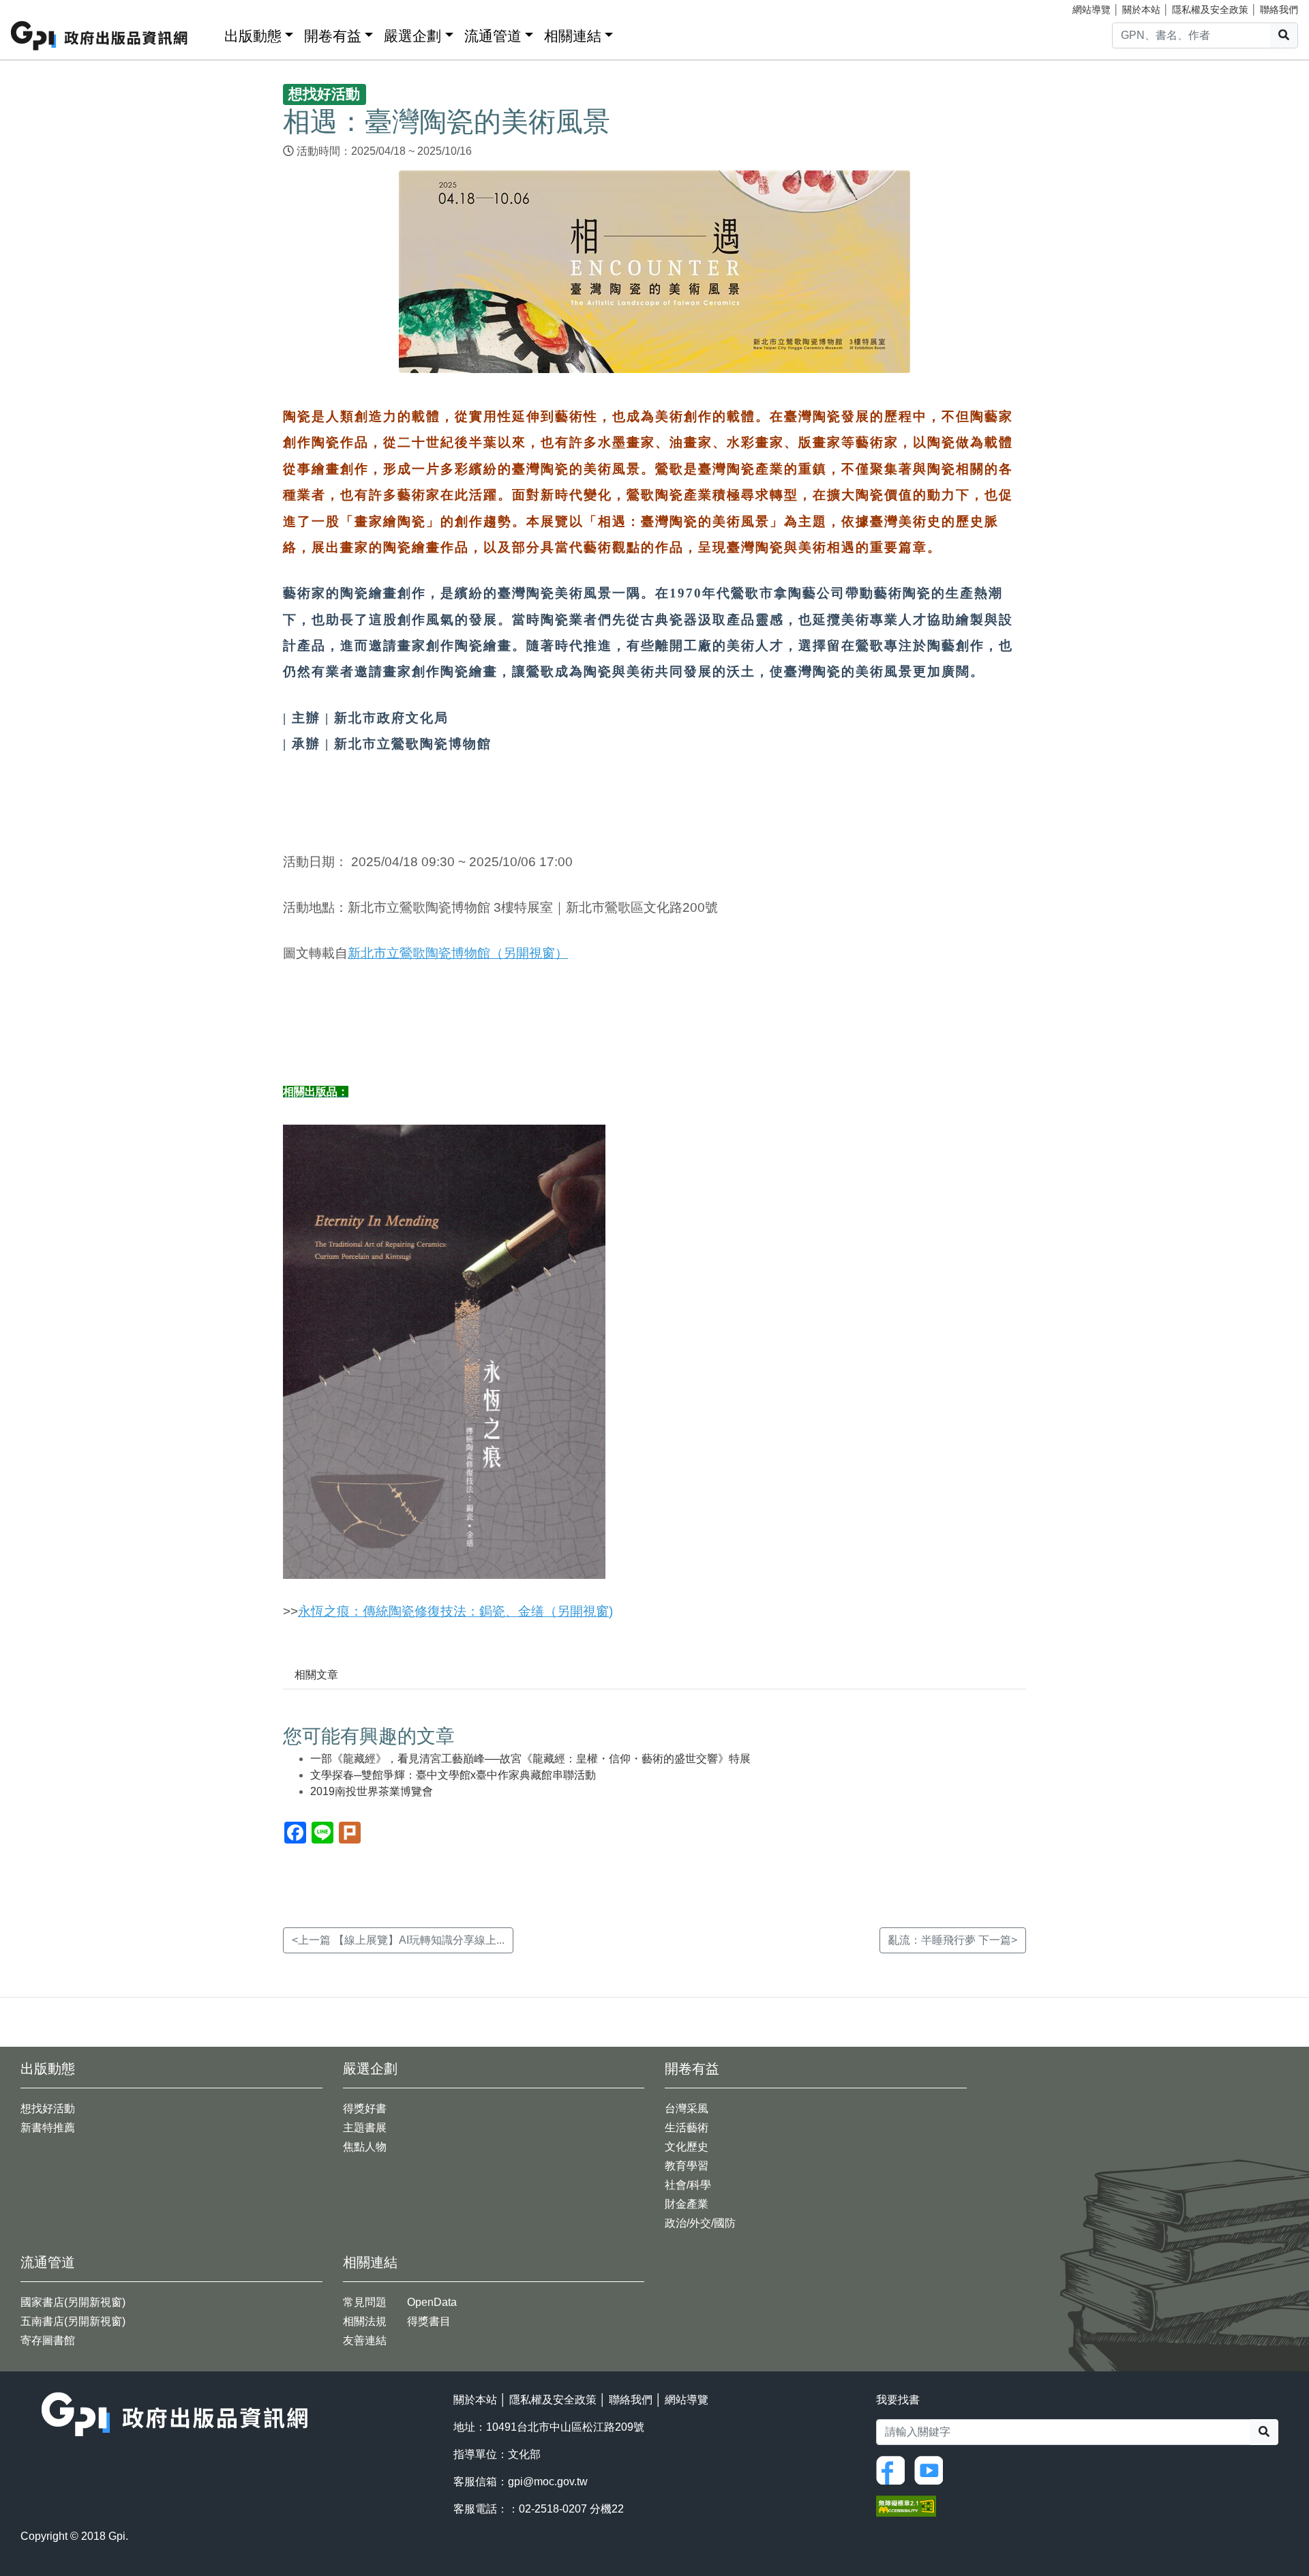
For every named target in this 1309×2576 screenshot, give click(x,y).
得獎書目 (429, 2321)
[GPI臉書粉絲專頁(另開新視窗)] (894, 2469)
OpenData (432, 2302)
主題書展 (365, 2128)
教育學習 (687, 2166)
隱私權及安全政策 (1210, 10)
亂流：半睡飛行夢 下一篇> (953, 1940)
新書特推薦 (48, 2128)
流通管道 (493, 36)
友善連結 (365, 2340)
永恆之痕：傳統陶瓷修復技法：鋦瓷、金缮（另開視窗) (455, 1611)
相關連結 (573, 36)
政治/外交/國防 (700, 2223)
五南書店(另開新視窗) (73, 2321)
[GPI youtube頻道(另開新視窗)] (932, 2469)
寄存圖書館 (48, 2340)
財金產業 (687, 2204)
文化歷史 (687, 2147)
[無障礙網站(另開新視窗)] (906, 2505)
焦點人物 (365, 2147)
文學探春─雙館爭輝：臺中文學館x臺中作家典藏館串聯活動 (453, 1775)
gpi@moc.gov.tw (548, 2482)
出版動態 (253, 36)
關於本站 (1141, 10)
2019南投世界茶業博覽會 (372, 1791)
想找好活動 (48, 2108)
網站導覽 (1092, 10)
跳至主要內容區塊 (38, 7)
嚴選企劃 (412, 36)
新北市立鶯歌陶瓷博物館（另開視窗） (458, 953)
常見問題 (365, 2302)
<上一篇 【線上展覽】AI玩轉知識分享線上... (398, 1940)
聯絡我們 (1279, 10)
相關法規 (365, 2321)
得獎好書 (365, 2108)
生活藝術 (687, 2128)
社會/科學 (688, 2185)
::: (209, 33)
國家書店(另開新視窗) (73, 2302)
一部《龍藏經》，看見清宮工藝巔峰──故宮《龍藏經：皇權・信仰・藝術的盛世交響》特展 (530, 1759)
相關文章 (316, 1675)
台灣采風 (687, 2108)
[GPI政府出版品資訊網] (100, 36)
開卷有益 (333, 36)
